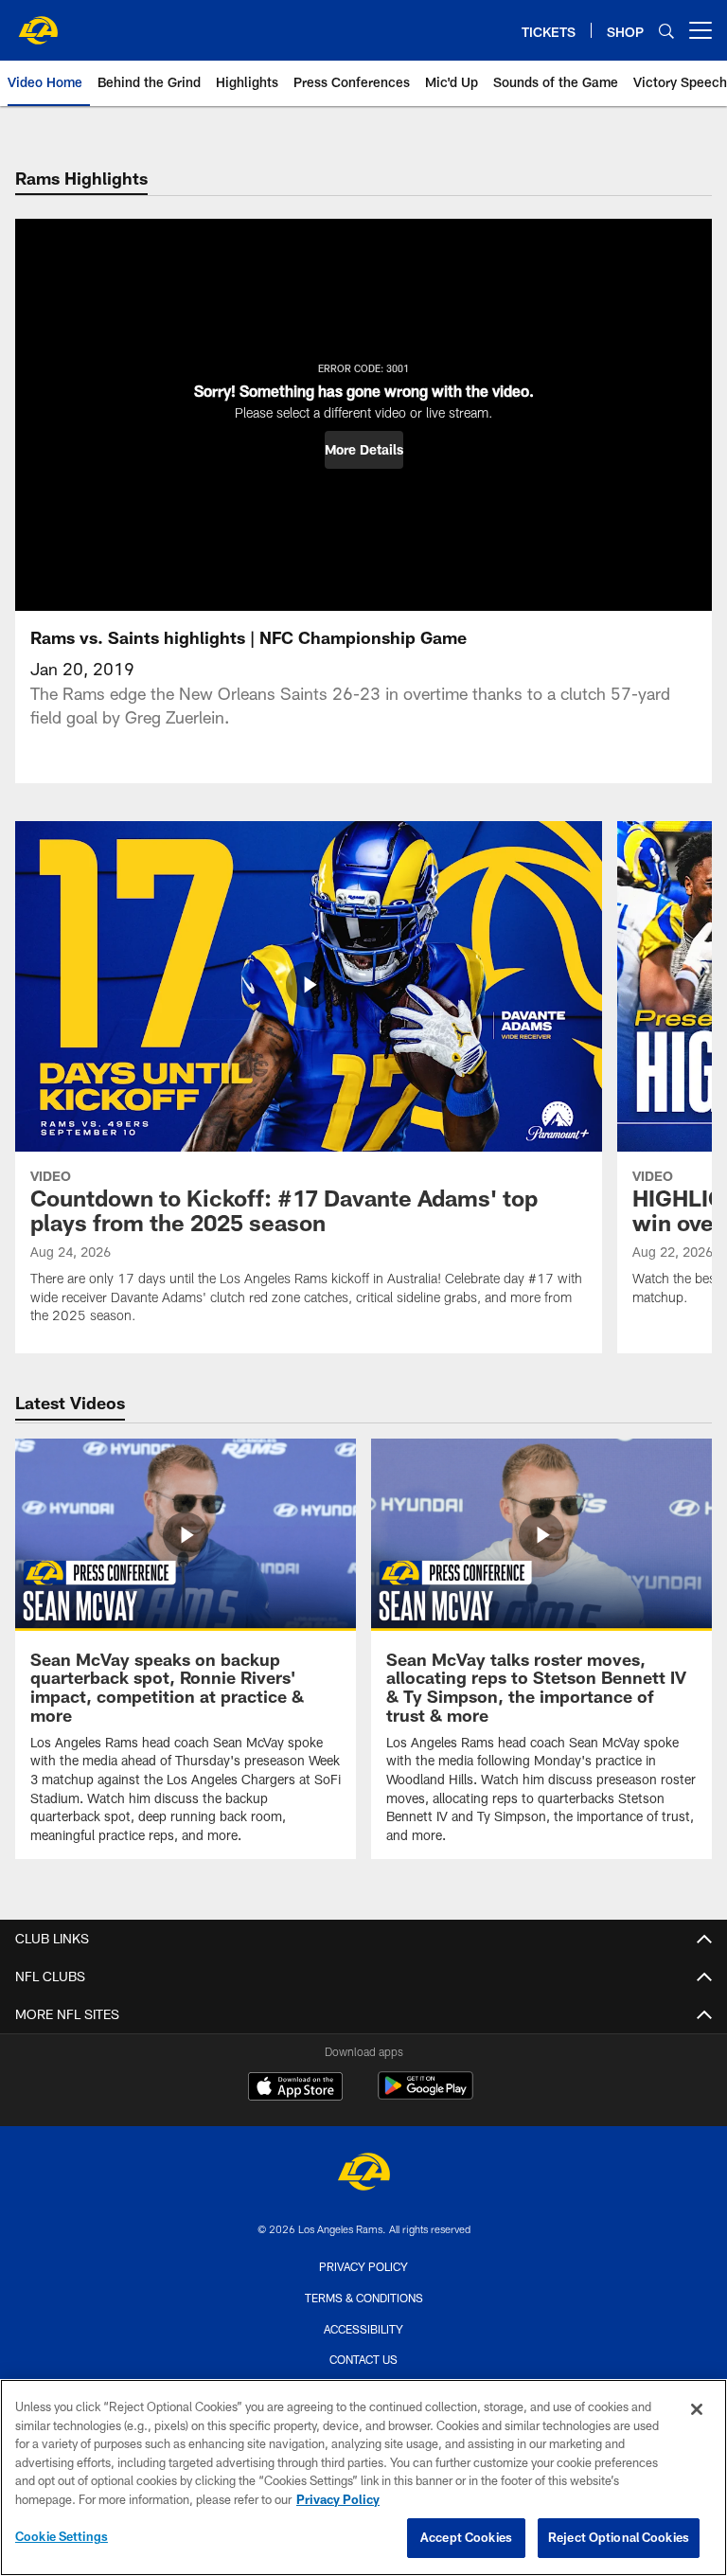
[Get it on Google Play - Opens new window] (426, 2095)
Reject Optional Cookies (619, 2537)
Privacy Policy (363, 2266)
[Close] (697, 2409)
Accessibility (363, 2329)
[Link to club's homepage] (38, 23)
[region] (363, 2478)
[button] (364, 450)
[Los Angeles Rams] (363, 2174)
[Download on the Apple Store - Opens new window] (295, 2088)
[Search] (666, 31)
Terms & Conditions (364, 2298)
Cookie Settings (62, 2536)
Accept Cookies (466, 2537)
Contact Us (363, 2359)
